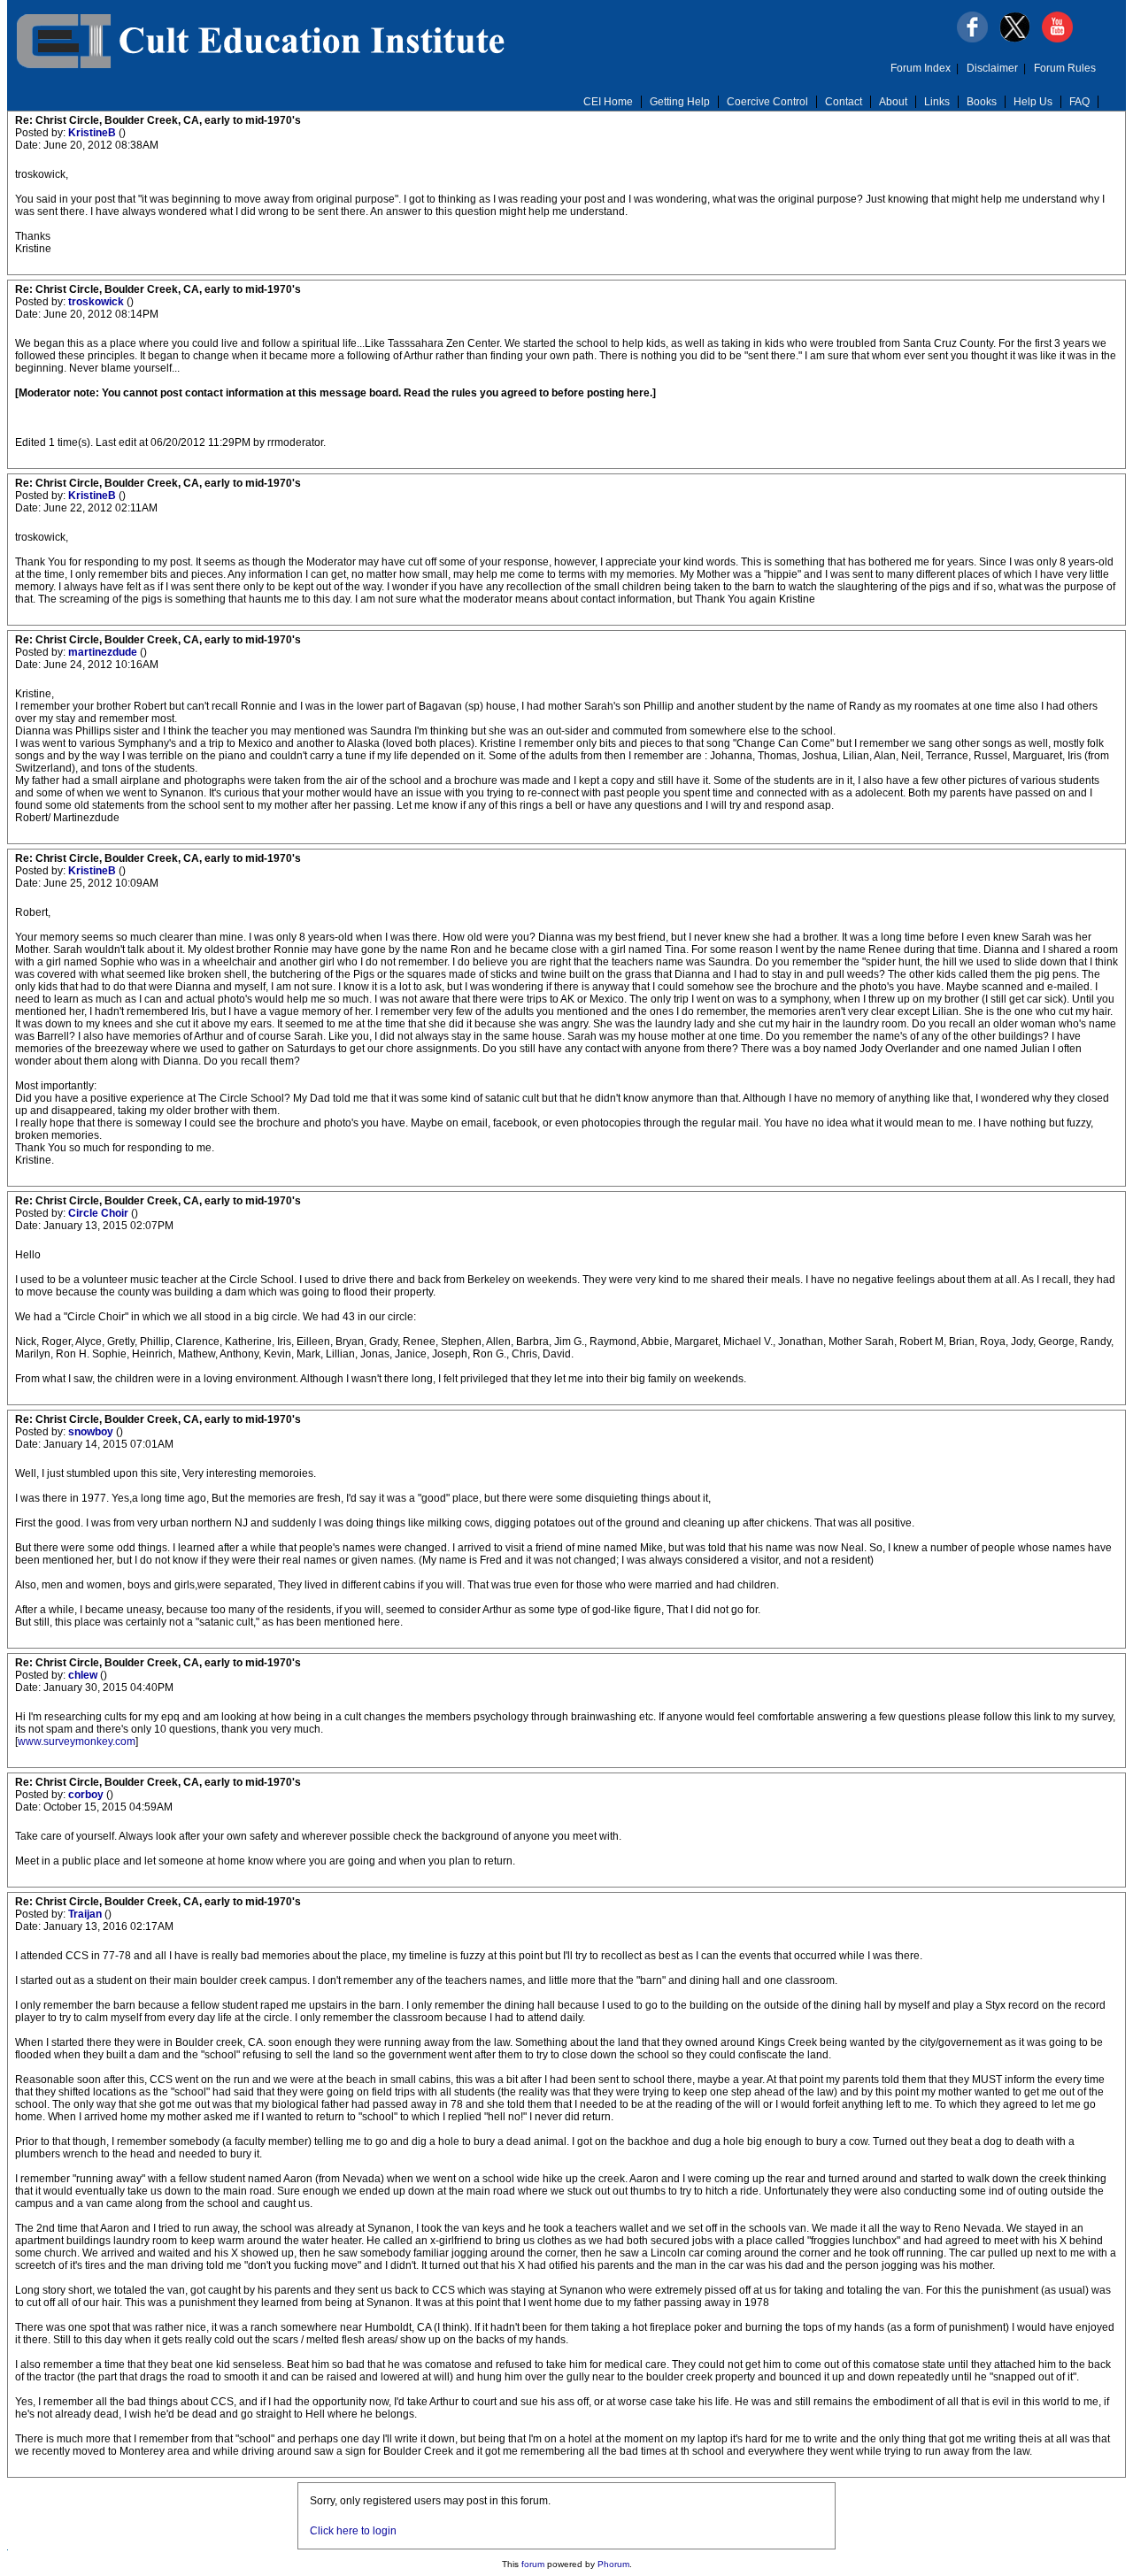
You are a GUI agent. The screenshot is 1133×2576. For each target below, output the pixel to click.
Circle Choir (100, 1213)
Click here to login (353, 2531)
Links (937, 102)
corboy (87, 1795)
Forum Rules (1065, 68)
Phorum (613, 2564)
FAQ (1079, 102)
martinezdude (104, 652)
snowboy (92, 1432)
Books (982, 102)
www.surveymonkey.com (77, 1742)
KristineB (93, 133)
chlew (84, 1675)
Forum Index (921, 68)
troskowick (97, 302)
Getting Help (680, 102)
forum (533, 2564)
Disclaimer (992, 68)
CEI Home (608, 102)
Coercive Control (767, 102)
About (893, 102)
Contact (844, 102)
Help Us (1033, 102)
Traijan (86, 1914)
